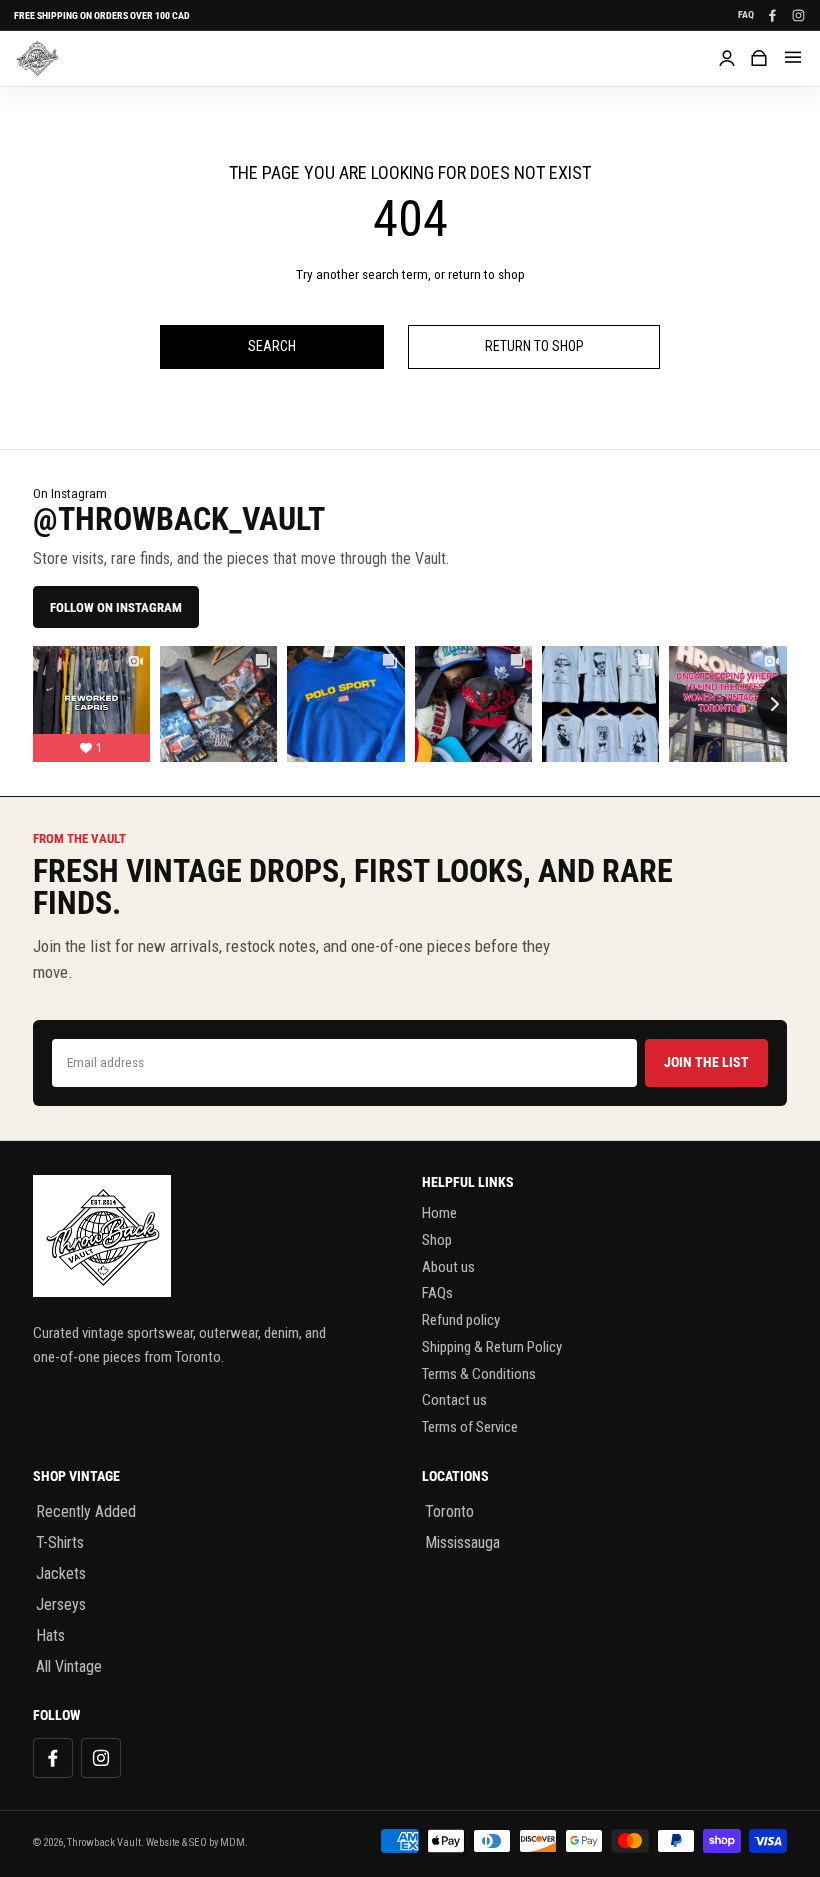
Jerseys (61, 1604)
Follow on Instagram (116, 607)
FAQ (746, 15)
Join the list (706, 1062)
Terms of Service (470, 1427)
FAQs (437, 1293)
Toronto (449, 1511)
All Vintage (69, 1666)
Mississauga (462, 1542)
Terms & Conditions (479, 1374)
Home (439, 1213)
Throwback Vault (104, 1842)
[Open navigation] (793, 58)
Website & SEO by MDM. (197, 1842)
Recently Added (86, 1511)
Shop (437, 1240)
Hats (50, 1635)
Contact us (454, 1400)
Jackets (61, 1573)
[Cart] (759, 58)
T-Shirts (60, 1542)
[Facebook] (772, 15)
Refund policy (461, 1320)
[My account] (727, 58)
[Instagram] (798, 15)
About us (448, 1267)
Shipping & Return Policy (492, 1347)
